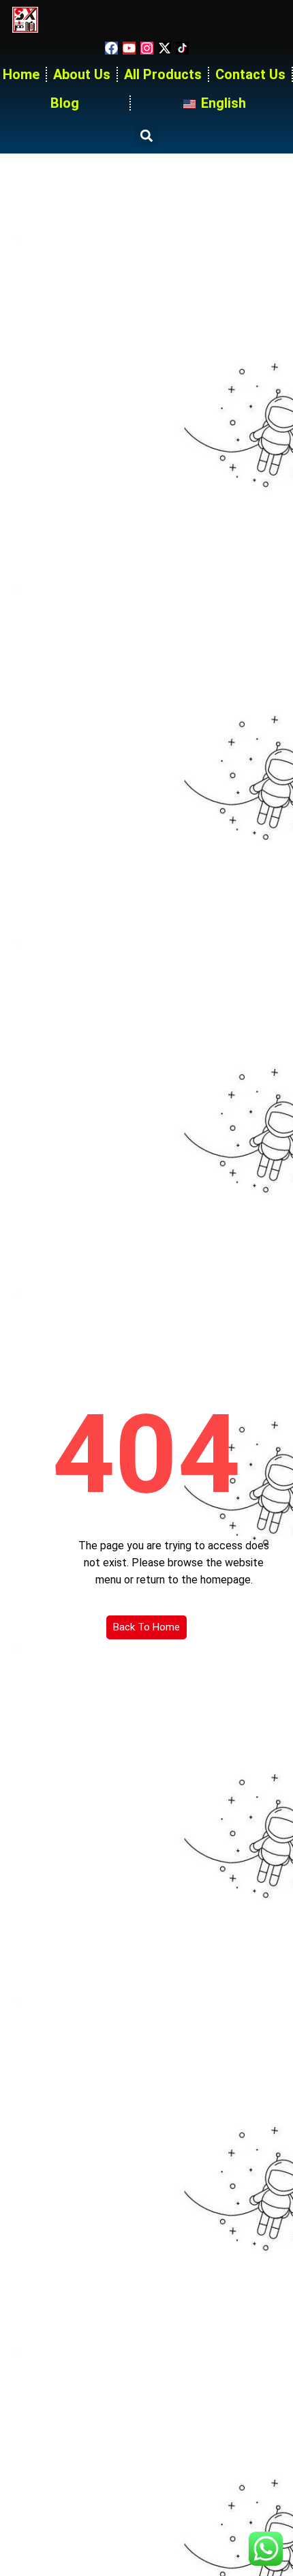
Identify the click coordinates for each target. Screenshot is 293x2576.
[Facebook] (111, 48)
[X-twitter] (165, 48)
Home (21, 74)
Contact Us (250, 74)
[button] (146, 135)
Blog (65, 103)
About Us (82, 74)
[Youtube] (129, 48)
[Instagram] (147, 48)
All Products (163, 74)
